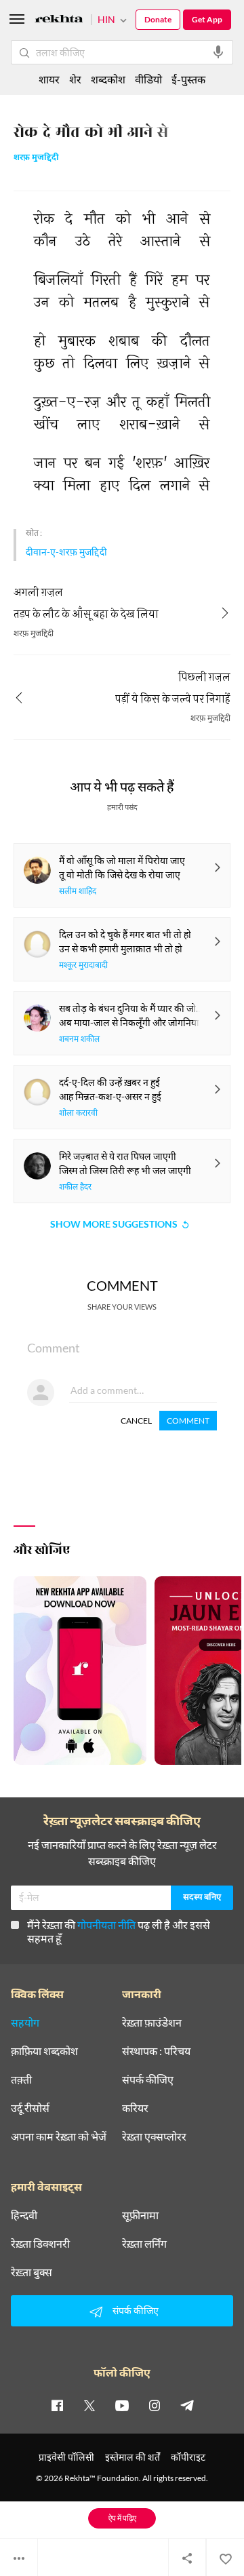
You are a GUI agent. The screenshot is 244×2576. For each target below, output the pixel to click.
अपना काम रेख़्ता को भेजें (59, 2136)
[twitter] (89, 2405)
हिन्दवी (24, 2215)
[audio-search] (218, 52)
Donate (158, 19)
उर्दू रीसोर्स (30, 2108)
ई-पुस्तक (188, 79)
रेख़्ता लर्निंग (144, 2244)
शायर (49, 79)
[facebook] (57, 2405)
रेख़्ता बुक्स (32, 2272)
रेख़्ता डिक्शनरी (40, 2244)
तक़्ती (21, 2080)
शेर (75, 79)
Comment (188, 1421)
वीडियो (148, 79)
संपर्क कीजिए (148, 2080)
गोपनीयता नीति (106, 1925)
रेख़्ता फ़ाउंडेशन (152, 2023)
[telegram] (187, 2405)
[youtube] (122, 2405)
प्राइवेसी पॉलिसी (66, 2457)
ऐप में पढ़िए (122, 2518)
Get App (207, 19)
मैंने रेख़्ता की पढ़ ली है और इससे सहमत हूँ (119, 1931)
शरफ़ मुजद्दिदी (36, 158)
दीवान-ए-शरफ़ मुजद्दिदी (66, 552)
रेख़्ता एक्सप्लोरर (154, 2136)
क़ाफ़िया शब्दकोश (44, 2051)
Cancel (136, 1421)
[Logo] (59, 21)
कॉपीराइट (188, 2457)
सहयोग (25, 2023)
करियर (135, 2108)
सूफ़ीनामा (140, 2215)
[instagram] (155, 2405)
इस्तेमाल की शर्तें (133, 2457)
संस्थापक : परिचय (156, 2051)
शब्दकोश (108, 79)
